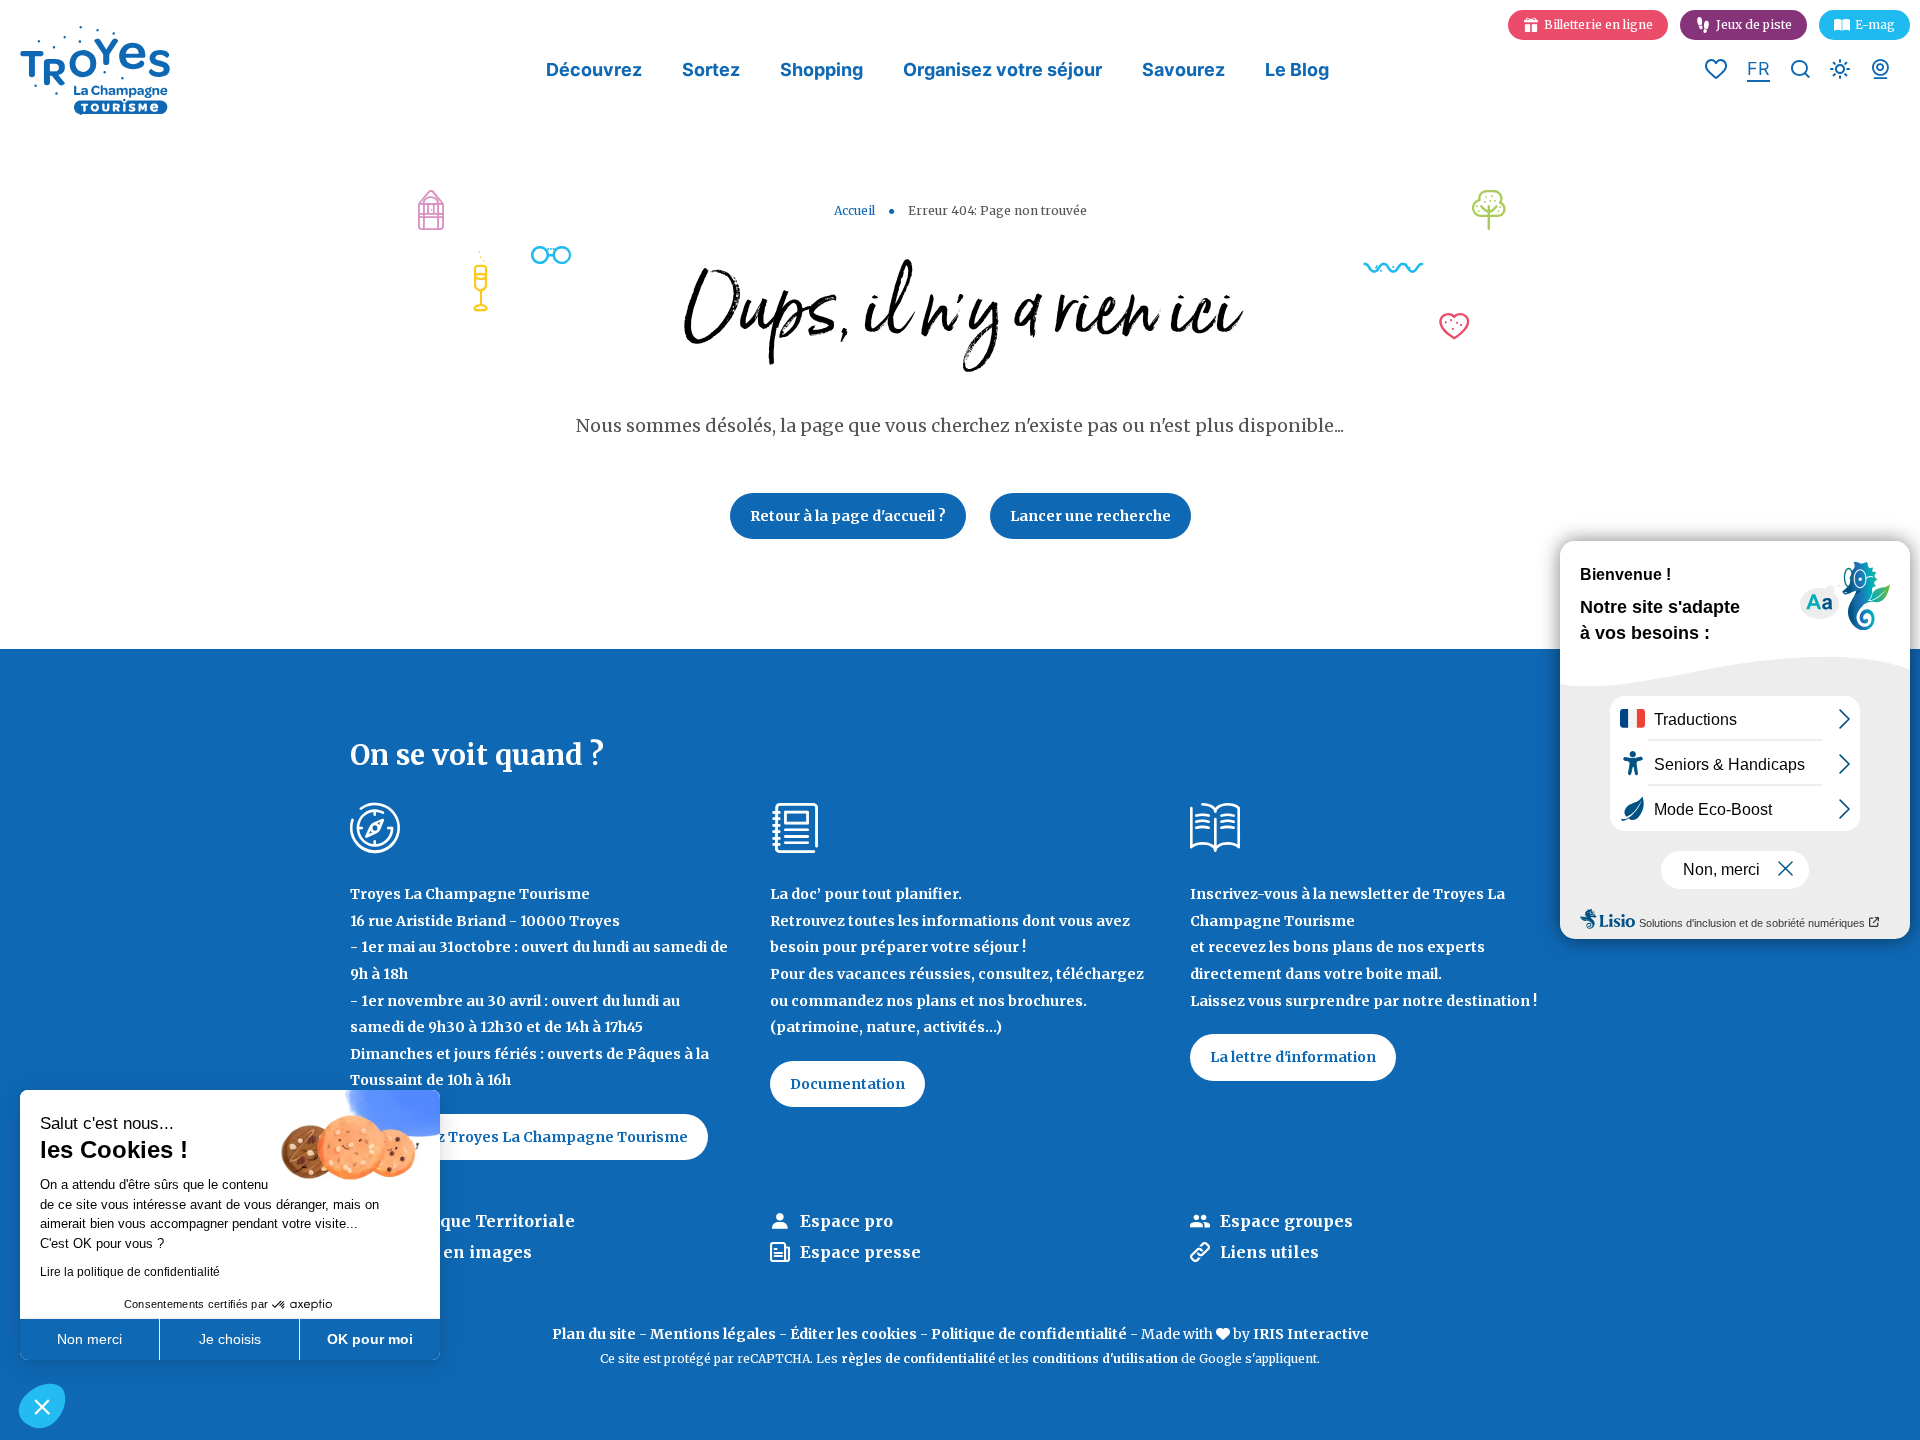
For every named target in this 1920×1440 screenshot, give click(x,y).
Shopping (821, 69)
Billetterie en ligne (1598, 24)
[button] (42, 1406)
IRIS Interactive (1311, 1334)
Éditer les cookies (853, 1334)
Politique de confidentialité (1029, 1334)
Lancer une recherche (1090, 516)
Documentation (847, 1084)
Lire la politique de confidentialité (130, 1272)
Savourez (1183, 69)
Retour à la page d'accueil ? (848, 516)
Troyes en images (456, 1252)
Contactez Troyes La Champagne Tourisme (529, 1137)
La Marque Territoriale (477, 1221)
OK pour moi (370, 1339)
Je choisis (230, 1339)
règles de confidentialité (918, 1358)
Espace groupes (1286, 1221)
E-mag (1875, 24)
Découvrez (594, 69)
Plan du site (594, 1334)
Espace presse (860, 1252)
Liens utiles (1269, 1252)
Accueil (854, 210)
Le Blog (1297, 69)
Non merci (89, 1339)
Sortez (711, 69)
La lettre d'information (1293, 1057)
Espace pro (846, 1221)
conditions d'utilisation (1105, 1358)
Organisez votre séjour (1002, 69)
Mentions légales (713, 1334)
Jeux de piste (1754, 24)
